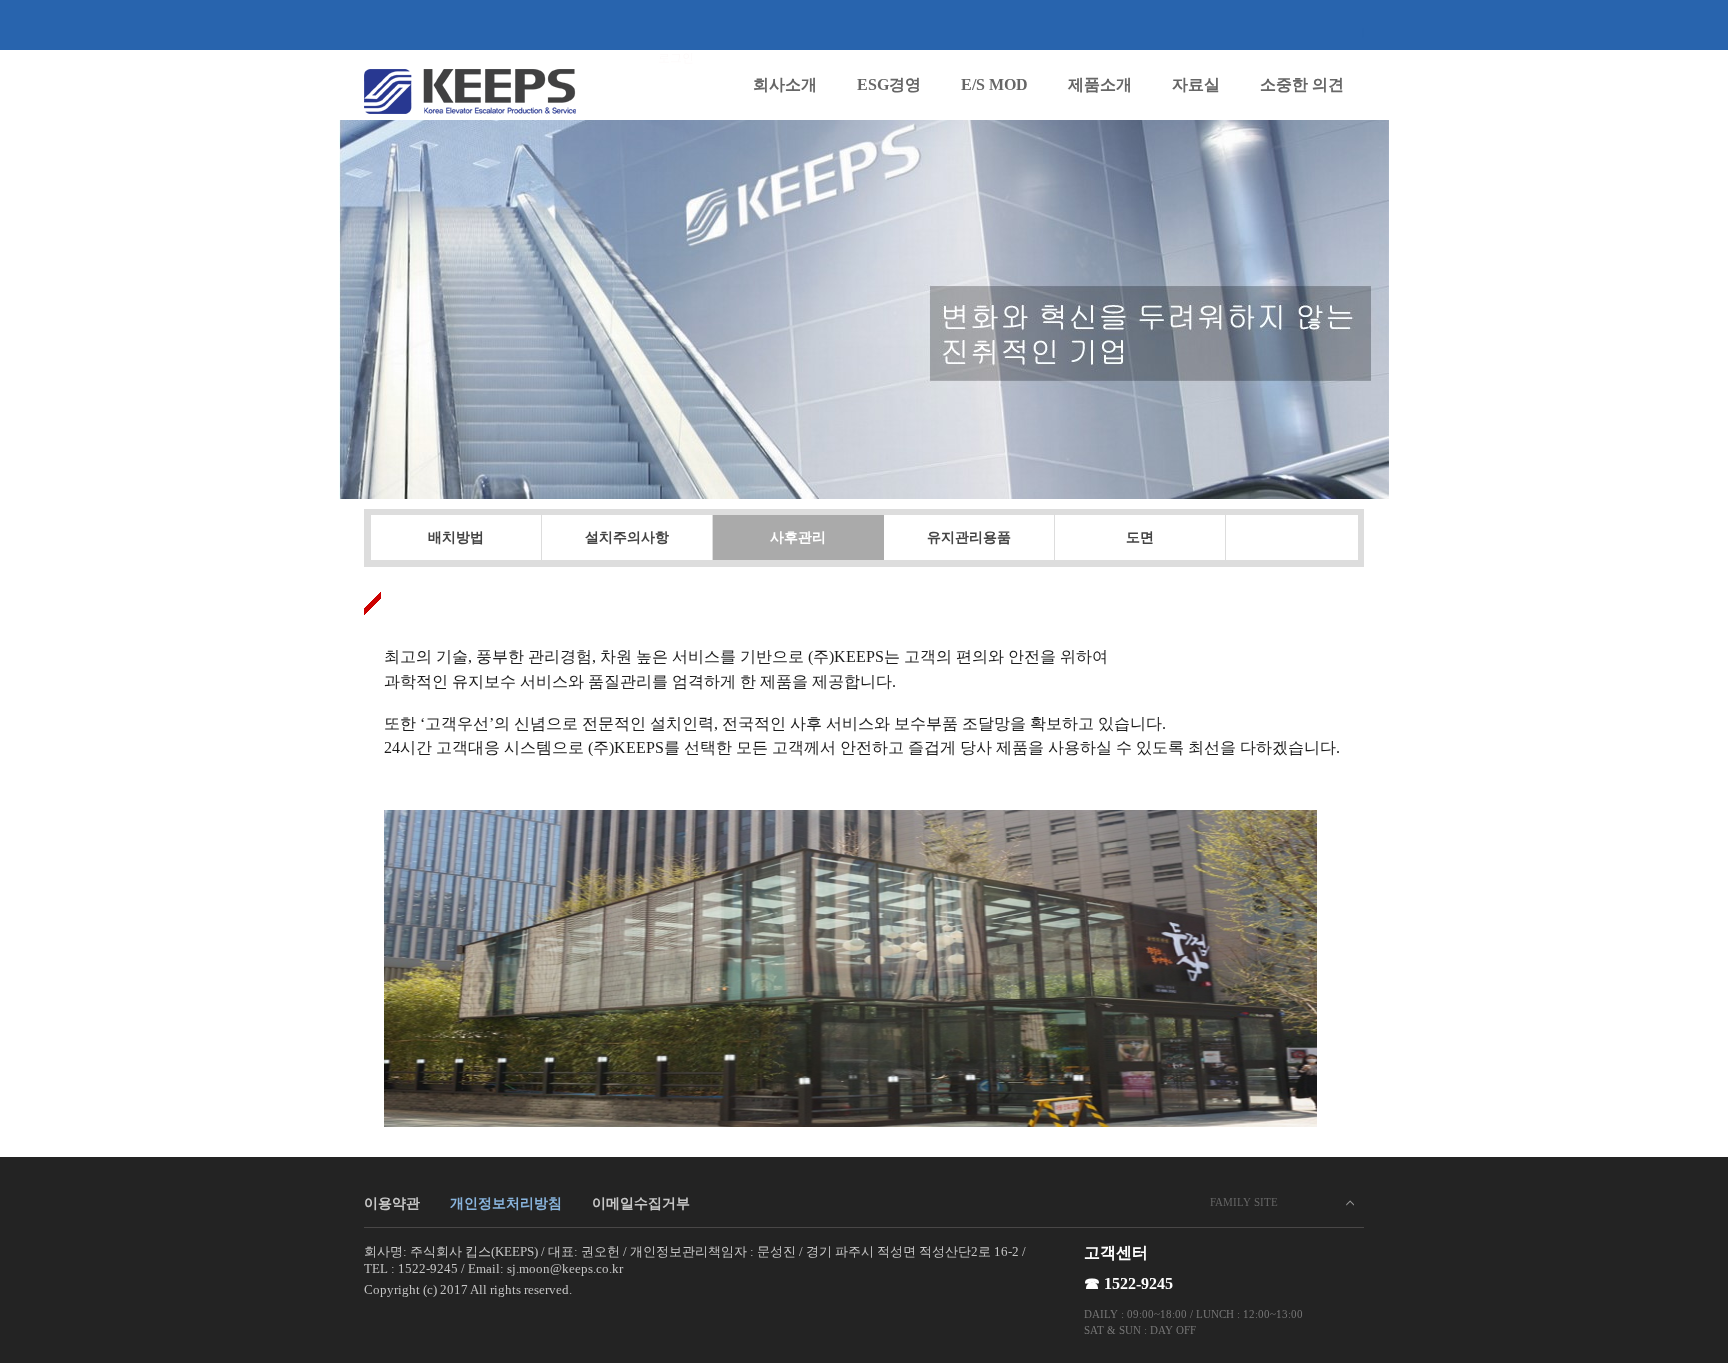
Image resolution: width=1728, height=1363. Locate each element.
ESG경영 (889, 84)
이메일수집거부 (641, 1203)
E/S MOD (994, 84)
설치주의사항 (627, 537)
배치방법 (456, 537)
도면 (1140, 537)
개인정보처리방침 (506, 1203)
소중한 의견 (1302, 84)
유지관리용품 (969, 537)
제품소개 (1100, 84)
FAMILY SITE (1244, 1202)
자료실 (1196, 84)
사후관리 (798, 537)
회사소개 (785, 84)
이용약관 (392, 1203)
